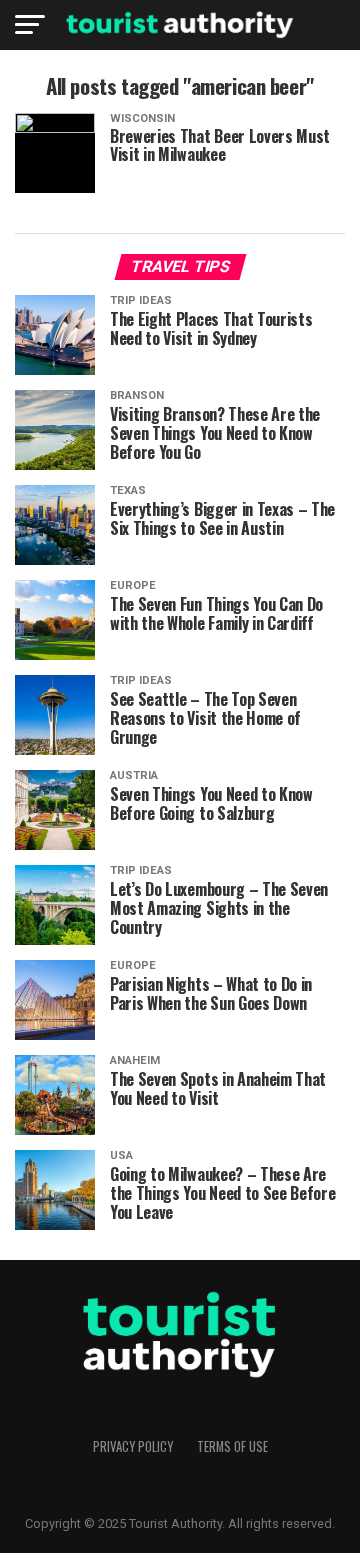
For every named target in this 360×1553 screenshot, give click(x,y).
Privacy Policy (133, 1446)
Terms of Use (232, 1446)
